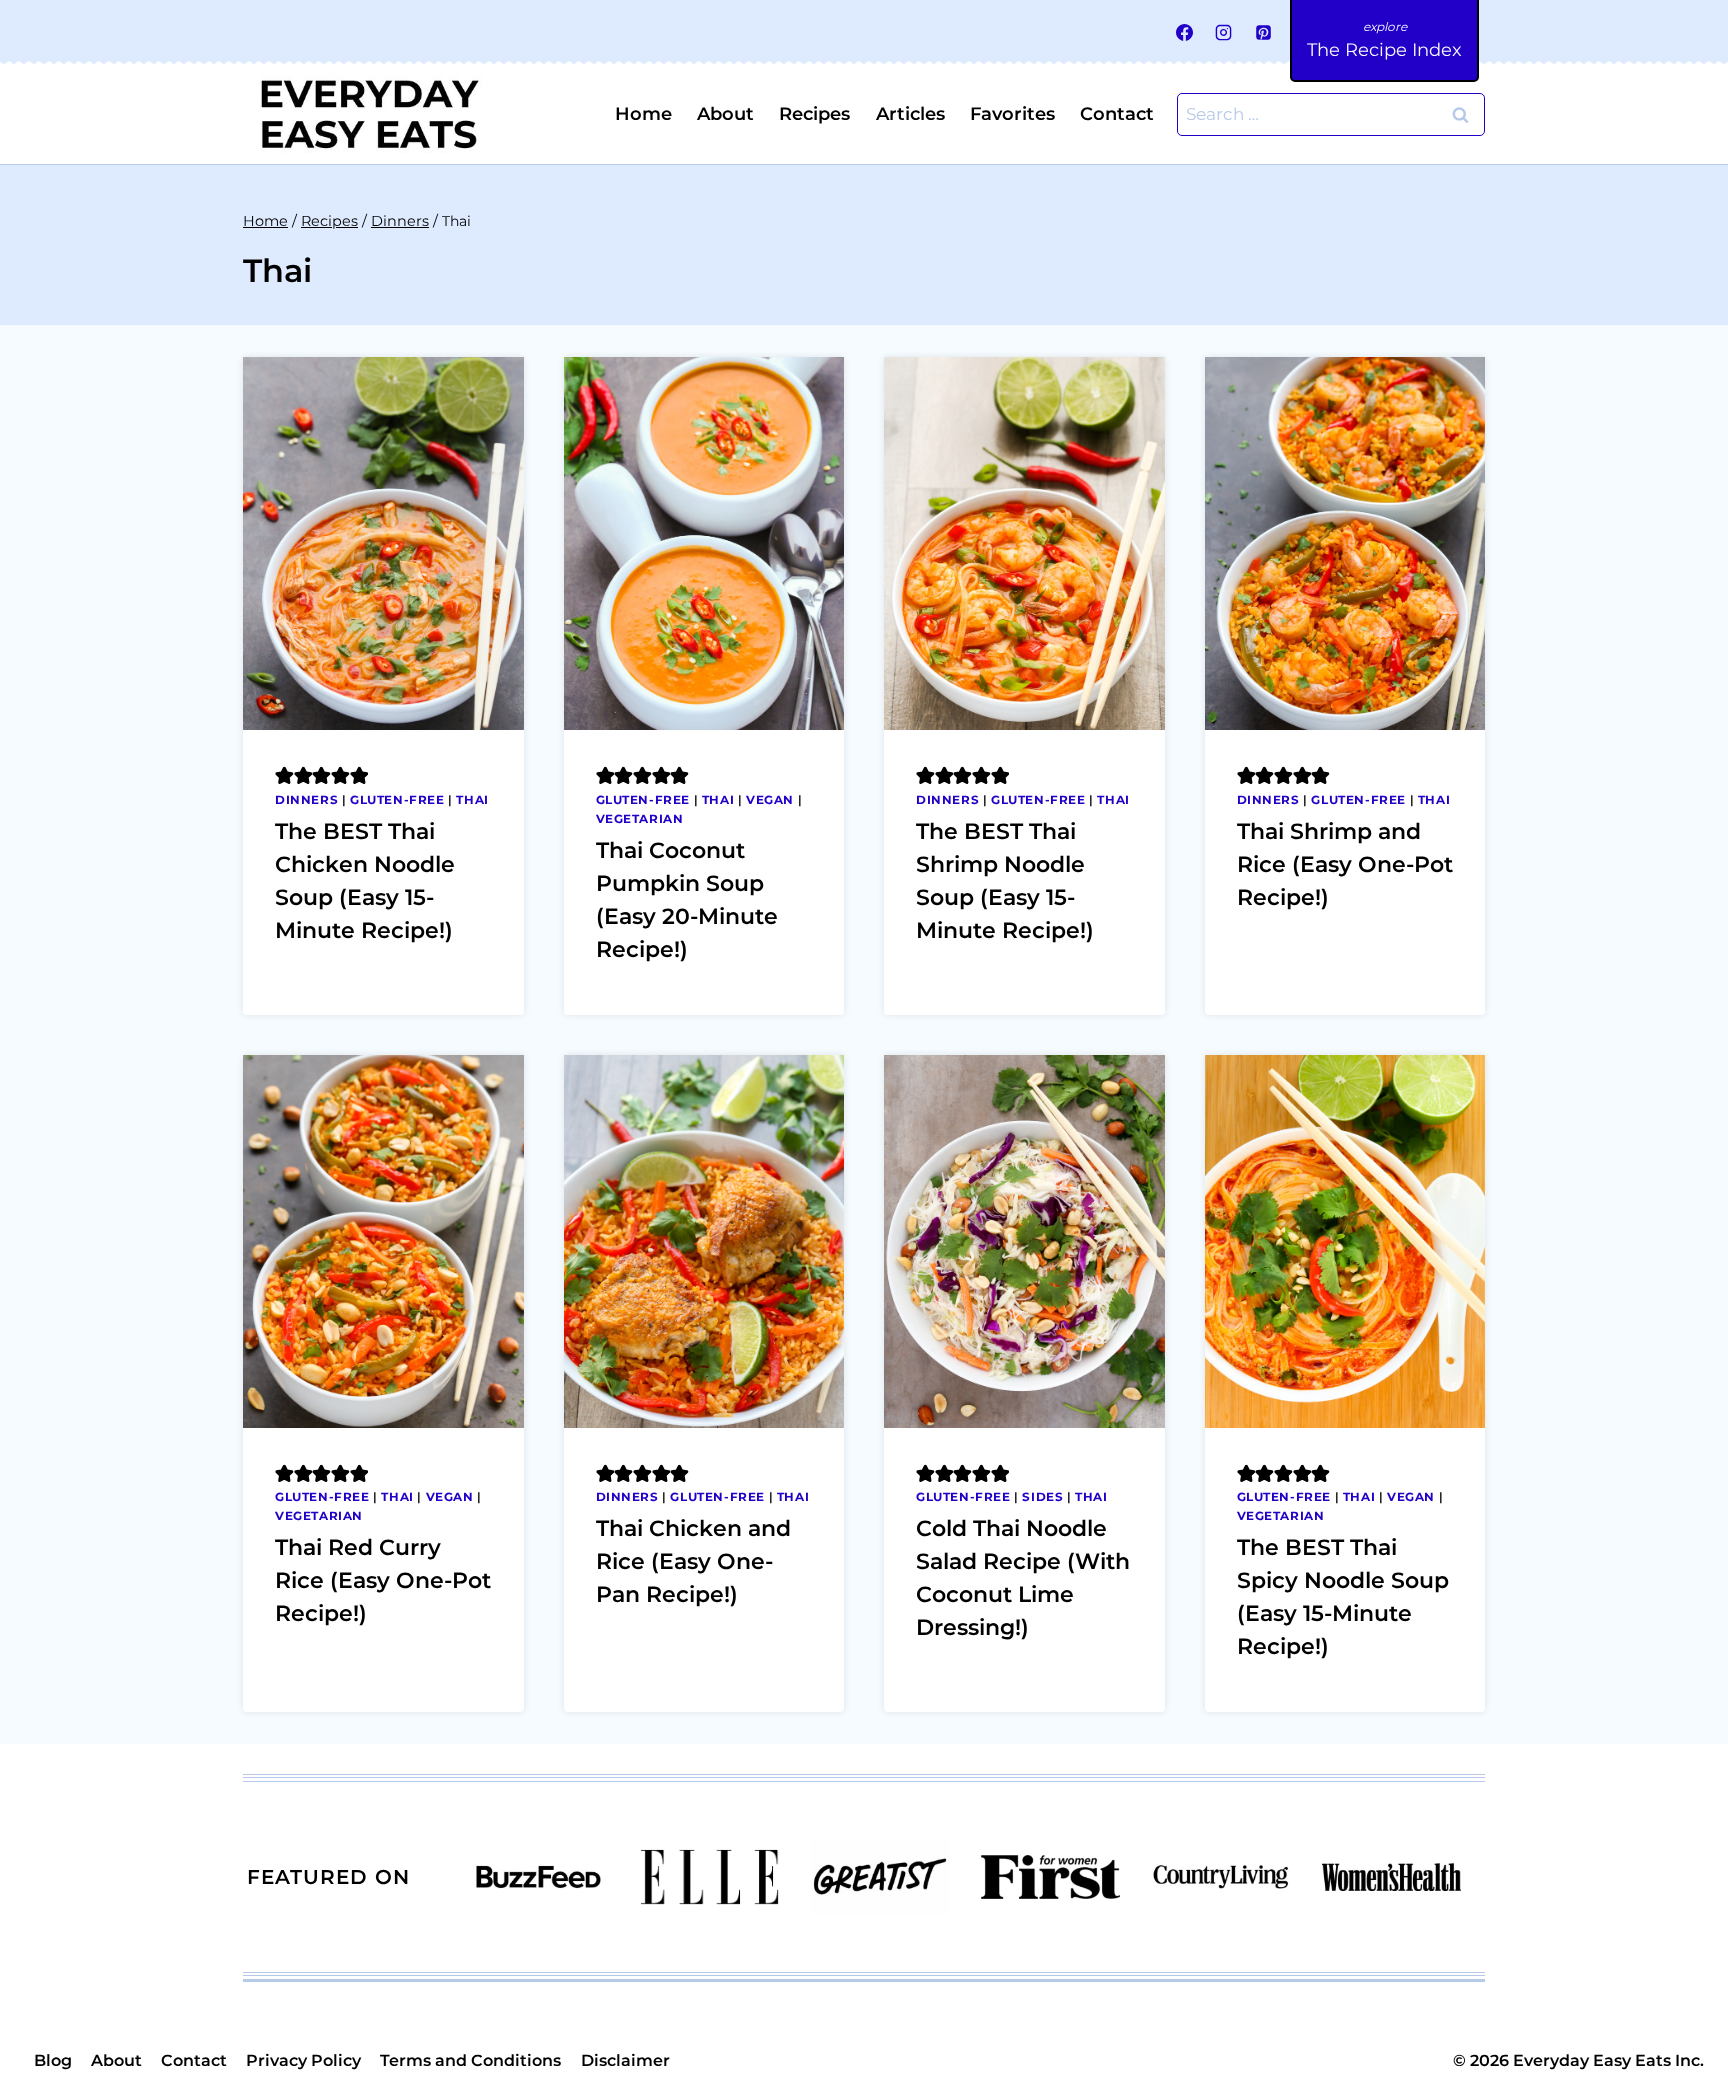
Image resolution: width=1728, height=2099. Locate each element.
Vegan (770, 799)
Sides (1042, 1496)
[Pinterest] (1263, 32)
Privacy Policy (303, 2060)
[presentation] (383, 543)
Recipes (814, 114)
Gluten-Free (397, 799)
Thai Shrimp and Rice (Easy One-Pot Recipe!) (1345, 864)
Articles (910, 114)
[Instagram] (1224, 32)
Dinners (306, 799)
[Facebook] (1185, 32)
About (725, 114)
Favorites (1012, 114)
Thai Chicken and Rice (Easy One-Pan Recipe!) (693, 1561)
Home (643, 114)
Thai (472, 799)
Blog (53, 2060)
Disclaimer (625, 2060)
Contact (1117, 114)
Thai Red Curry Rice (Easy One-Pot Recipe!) (383, 1580)
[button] (284, 775)
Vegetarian (640, 818)
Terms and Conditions (470, 2060)
